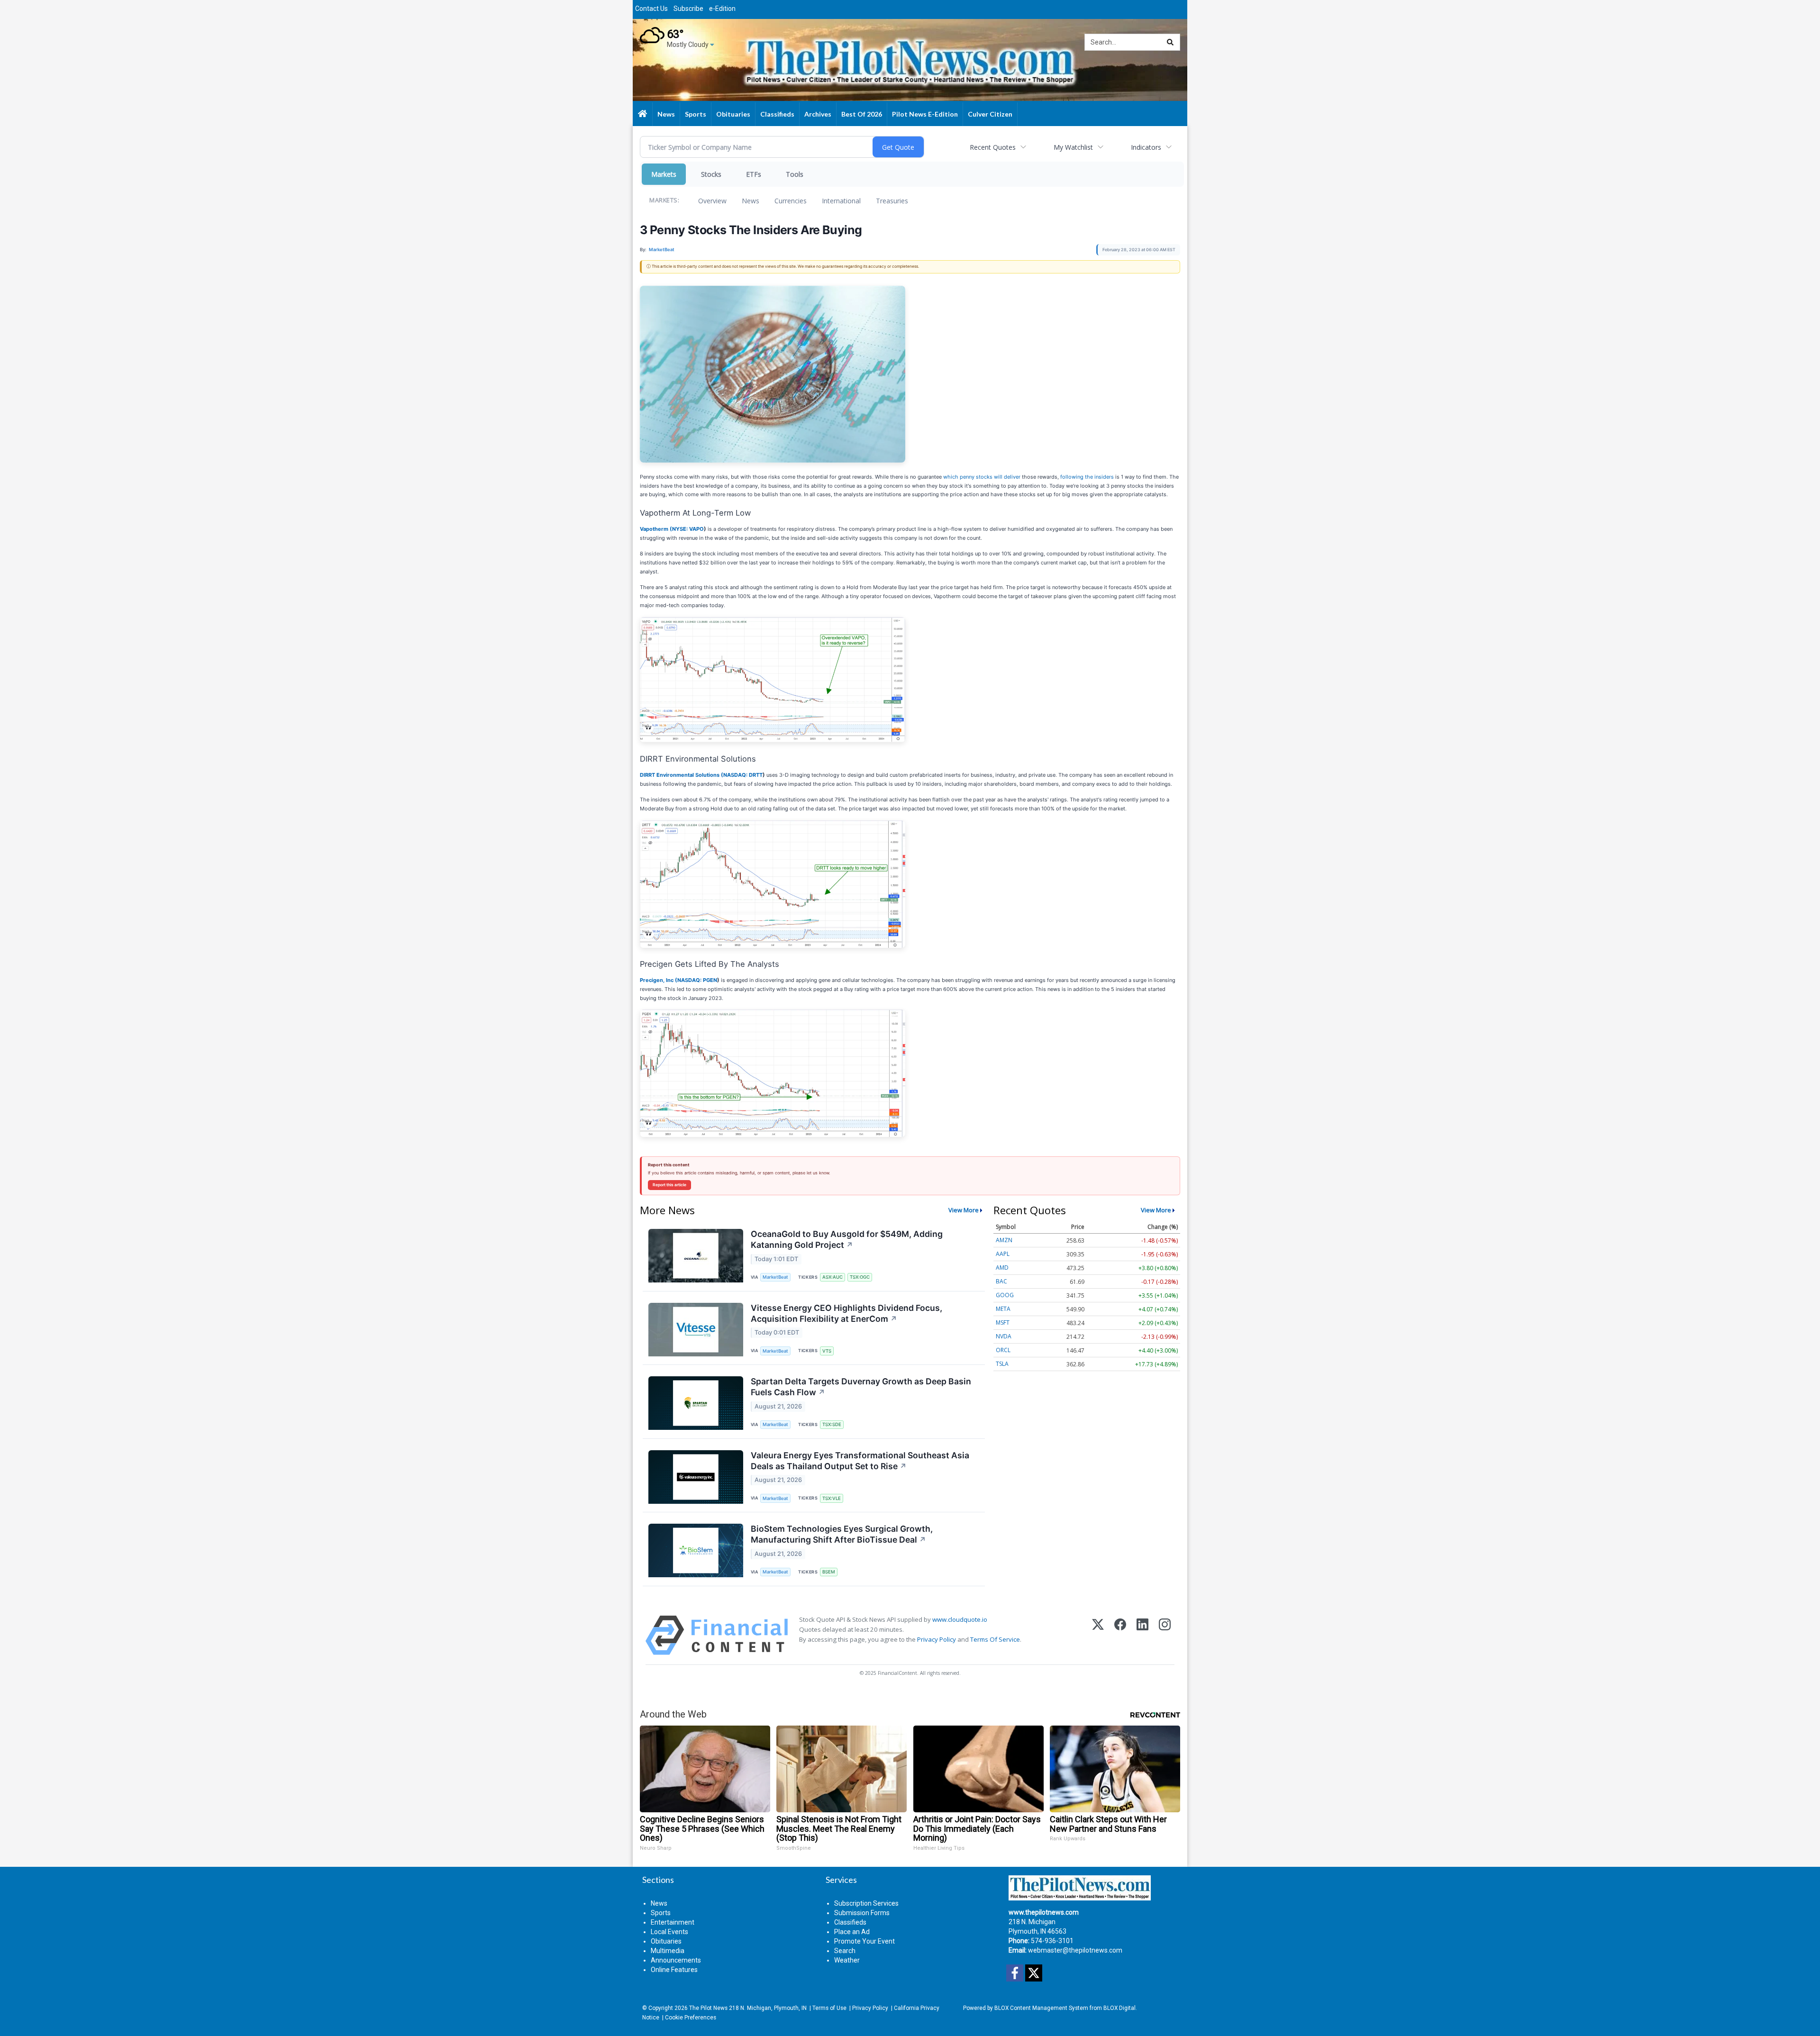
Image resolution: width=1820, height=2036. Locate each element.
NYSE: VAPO (688, 529)
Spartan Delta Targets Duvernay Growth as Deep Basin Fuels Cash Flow (861, 1387)
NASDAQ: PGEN (697, 980)
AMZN (1004, 1240)
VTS (827, 1351)
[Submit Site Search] (1170, 42)
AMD (1002, 1268)
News (751, 201)
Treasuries (892, 201)
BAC (1001, 1281)
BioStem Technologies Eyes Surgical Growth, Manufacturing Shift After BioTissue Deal (842, 1534)
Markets (664, 174)
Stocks (711, 174)
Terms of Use (829, 2008)
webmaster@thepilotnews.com (1075, 1950)
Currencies (791, 201)
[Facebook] (1120, 1635)
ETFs (754, 174)
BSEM (829, 1572)
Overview (712, 201)
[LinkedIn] (1142, 1635)
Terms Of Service (995, 1639)
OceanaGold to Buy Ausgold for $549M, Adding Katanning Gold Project (847, 1239)
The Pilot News (708, 2008)
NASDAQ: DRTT (743, 775)
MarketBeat (775, 1277)
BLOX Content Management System (1041, 2008)
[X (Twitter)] (1098, 1635)
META (1003, 1309)
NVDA (1004, 1336)
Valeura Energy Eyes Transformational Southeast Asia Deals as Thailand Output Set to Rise (860, 1461)
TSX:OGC (860, 1277)
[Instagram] (1165, 1635)
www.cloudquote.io (960, 1619)
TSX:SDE (832, 1424)
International (841, 201)
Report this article (669, 1185)
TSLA (1002, 1364)
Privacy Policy (937, 1639)
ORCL (1003, 1350)
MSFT (1003, 1322)
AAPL (1003, 1254)
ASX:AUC (833, 1277)
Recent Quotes (993, 147)
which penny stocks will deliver (982, 477)
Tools (795, 174)
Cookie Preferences (691, 2018)
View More (964, 1210)
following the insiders (1087, 477)
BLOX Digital (1119, 2008)
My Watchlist (1073, 147)
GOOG (1005, 1295)
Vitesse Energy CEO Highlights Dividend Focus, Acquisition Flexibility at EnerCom (846, 1313)
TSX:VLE (832, 1498)
